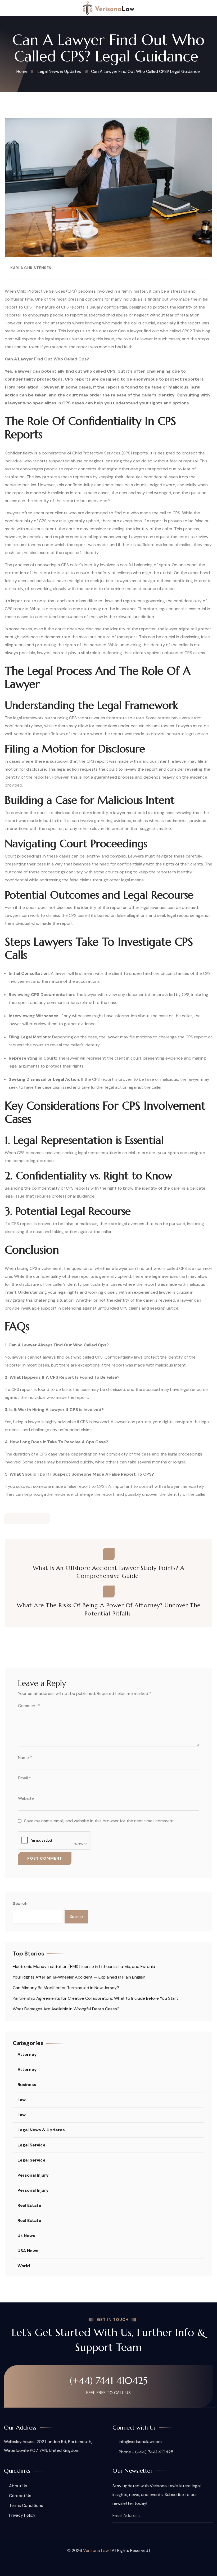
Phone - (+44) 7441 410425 (146, 2452)
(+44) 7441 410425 (109, 2381)
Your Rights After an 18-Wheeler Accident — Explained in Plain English (79, 1977)
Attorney (27, 2054)
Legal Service (31, 2145)
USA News (28, 2251)
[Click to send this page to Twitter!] (21, 1519)
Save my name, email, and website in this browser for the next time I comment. (99, 1821)
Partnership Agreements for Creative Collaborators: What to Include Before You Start (95, 1998)
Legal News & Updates (41, 2130)
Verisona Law (96, 2550)
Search (20, 1903)
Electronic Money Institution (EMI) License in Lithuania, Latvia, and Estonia (84, 1966)
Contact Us (20, 2496)
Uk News (26, 2236)
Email (24, 1778)
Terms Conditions (26, 2505)
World (24, 2266)
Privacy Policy (22, 2515)
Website (26, 1798)
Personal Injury (33, 2175)
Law (22, 2100)
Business (27, 2085)
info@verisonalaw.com (140, 2442)
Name (25, 1758)
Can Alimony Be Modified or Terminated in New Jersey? (66, 1988)
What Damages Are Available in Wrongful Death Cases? (66, 2009)
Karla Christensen (31, 268)
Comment (29, 1706)
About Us (18, 2486)
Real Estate (29, 2205)
